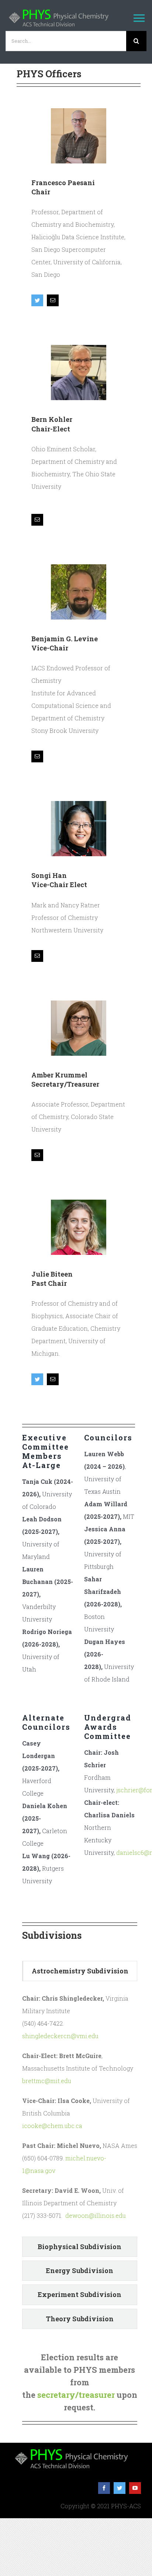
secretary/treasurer (76, 2395)
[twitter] (120, 2488)
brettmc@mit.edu (47, 2081)
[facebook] (104, 2488)
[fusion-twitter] (37, 300)
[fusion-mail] (53, 300)
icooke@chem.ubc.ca (52, 2126)
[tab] (80, 1971)
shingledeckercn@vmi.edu (60, 2036)
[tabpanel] (80, 2111)
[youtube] (135, 2488)
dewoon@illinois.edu (96, 2215)
